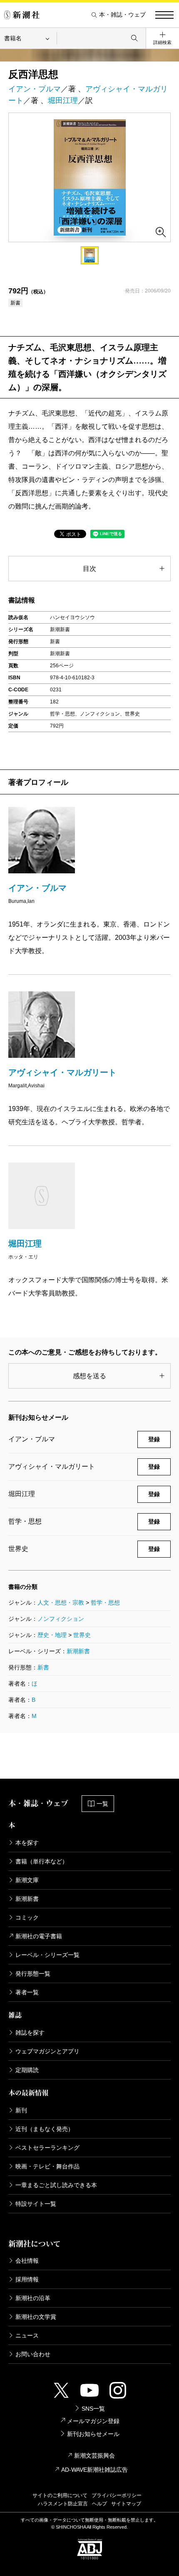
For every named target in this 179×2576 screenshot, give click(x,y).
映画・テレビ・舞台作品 (47, 2166)
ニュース (27, 2335)
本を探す (27, 1843)
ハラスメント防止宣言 (63, 2504)
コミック (27, 1917)
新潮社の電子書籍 (39, 1936)
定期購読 (27, 2070)
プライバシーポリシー (117, 2495)
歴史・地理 (52, 1635)
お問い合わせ (33, 2354)
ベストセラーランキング (47, 2148)
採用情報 (27, 2279)
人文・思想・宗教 (61, 1603)
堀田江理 (63, 101)
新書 (43, 1667)
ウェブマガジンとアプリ (47, 2051)
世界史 (82, 1635)
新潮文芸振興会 (94, 2456)
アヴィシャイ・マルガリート (62, 1072)
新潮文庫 (27, 1880)
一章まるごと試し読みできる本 (56, 2185)
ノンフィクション (61, 1619)
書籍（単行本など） (42, 1861)
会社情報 (27, 2261)
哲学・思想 (105, 1603)
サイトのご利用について (60, 2495)
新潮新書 (78, 1651)
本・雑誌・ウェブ (122, 15)
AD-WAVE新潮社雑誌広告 (94, 2470)
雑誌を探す (30, 2033)
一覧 (102, 1804)
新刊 (21, 2110)
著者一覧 (27, 1992)
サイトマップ (126, 2504)
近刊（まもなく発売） (45, 2129)
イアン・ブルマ (35, 89)
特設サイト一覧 (36, 2204)
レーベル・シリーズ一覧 (47, 1955)
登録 (154, 1439)
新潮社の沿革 (33, 2298)
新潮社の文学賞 (36, 2317)
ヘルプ (99, 2504)
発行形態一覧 (33, 1974)
